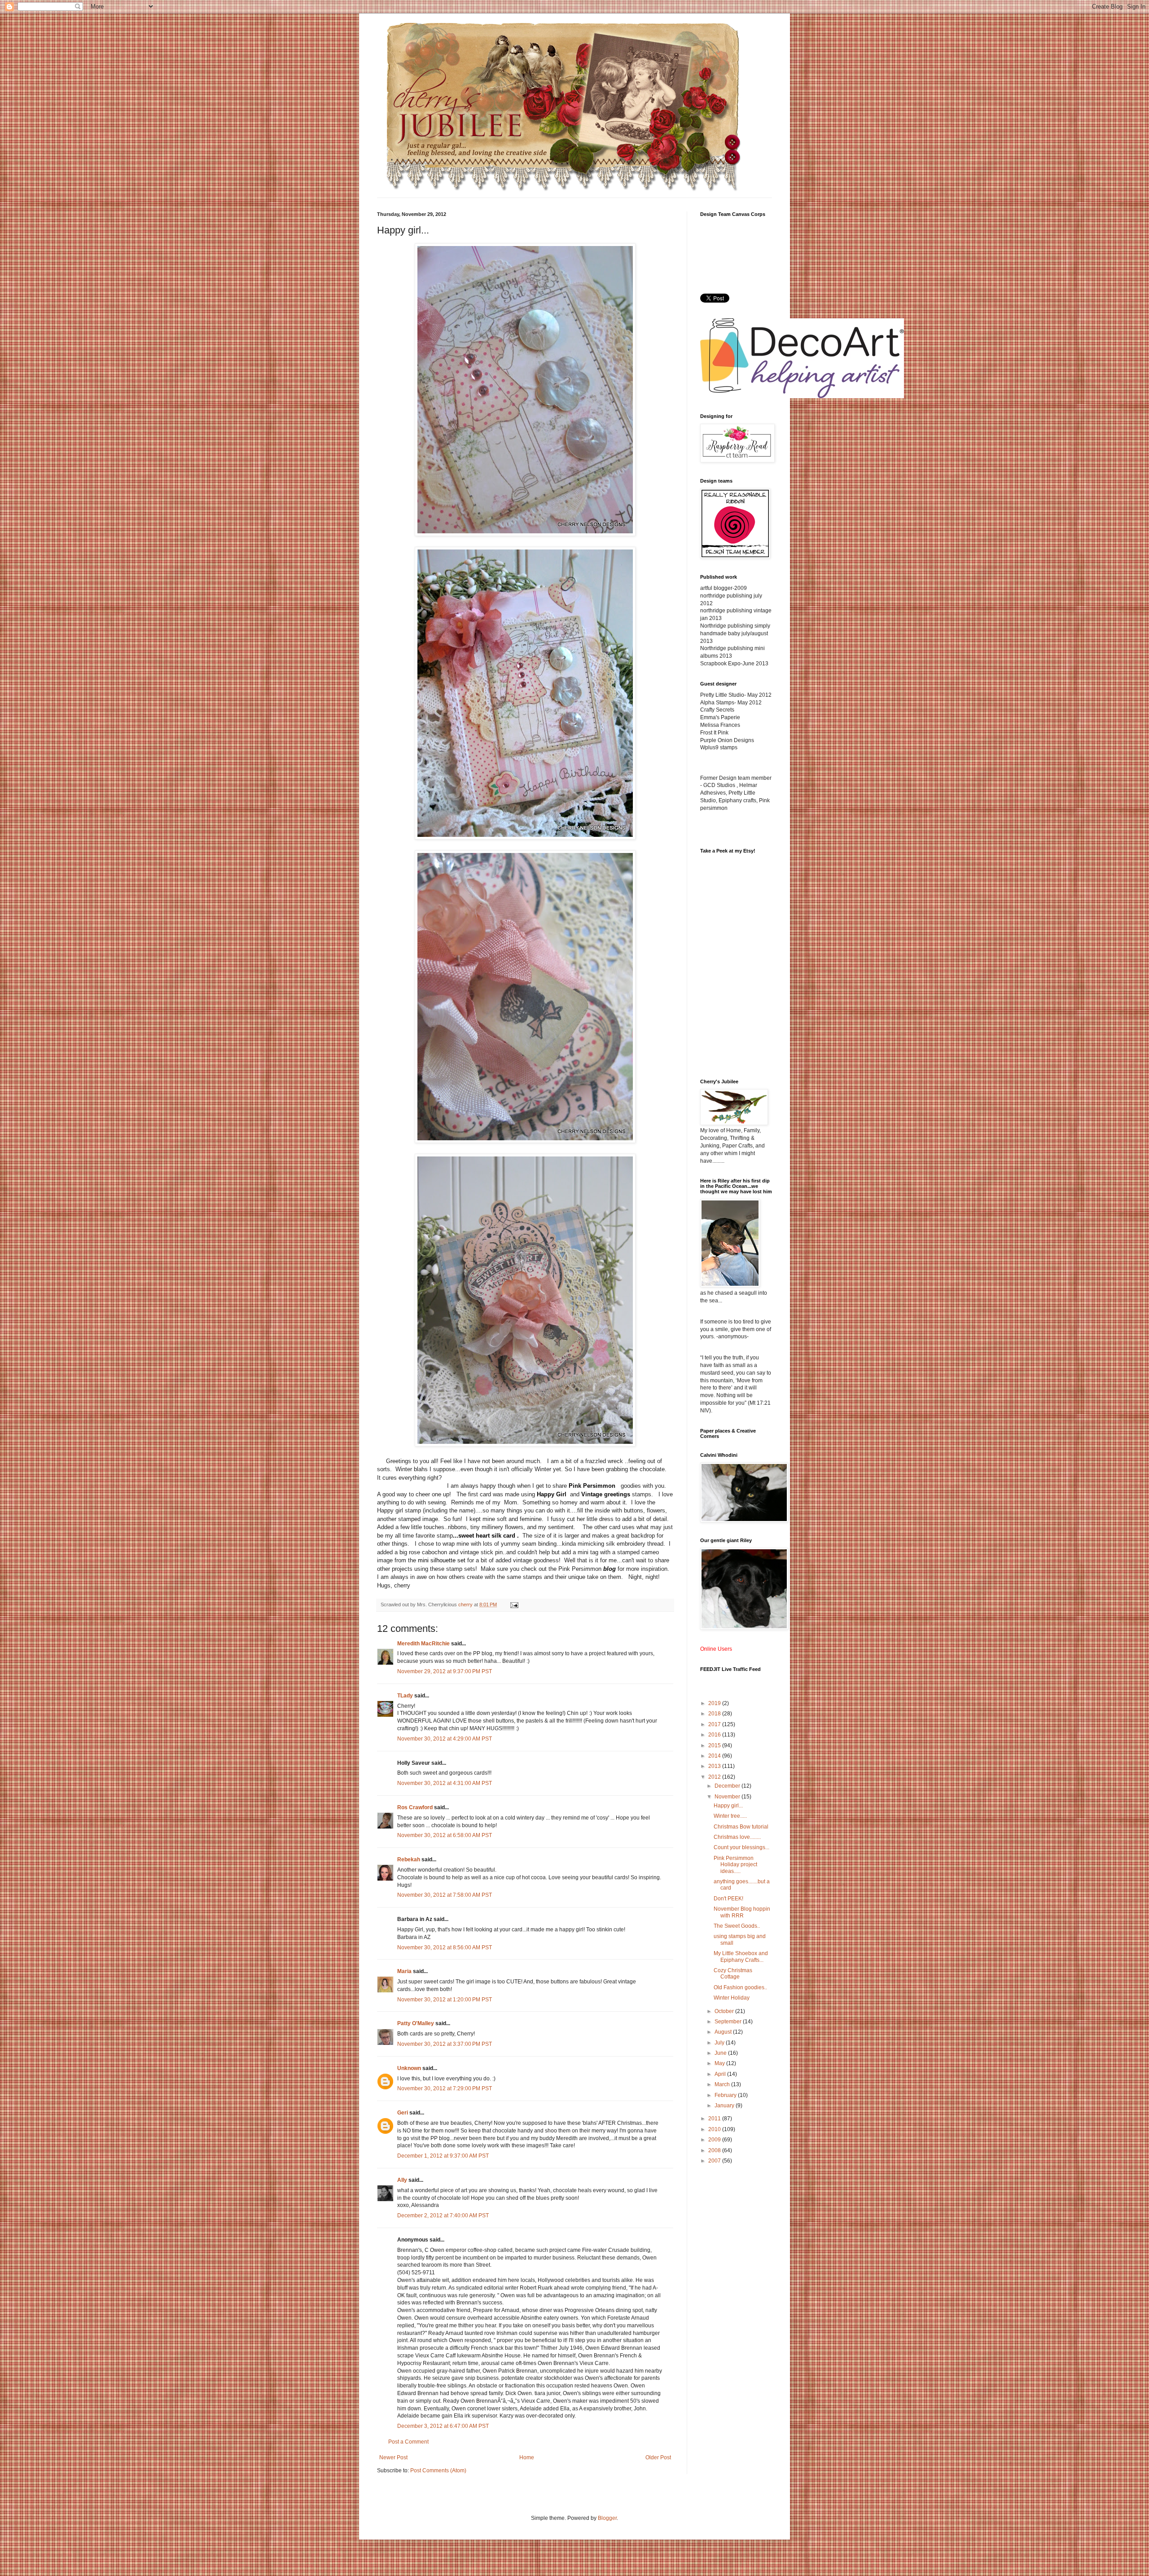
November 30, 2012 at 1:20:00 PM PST (445, 2000)
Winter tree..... (730, 1816)
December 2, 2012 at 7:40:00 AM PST (443, 2216)
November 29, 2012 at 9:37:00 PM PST (445, 1671)
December (728, 1786)
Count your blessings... (741, 1847)
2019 (715, 1703)
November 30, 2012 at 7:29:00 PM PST (445, 2088)
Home (527, 2457)
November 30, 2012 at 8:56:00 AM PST (445, 1947)
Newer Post (393, 2457)
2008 (715, 2150)
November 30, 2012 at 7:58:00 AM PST (445, 1895)
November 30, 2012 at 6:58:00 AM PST (445, 1835)
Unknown (409, 2068)
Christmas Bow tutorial (741, 1827)
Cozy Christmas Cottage (733, 1974)
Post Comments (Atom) (438, 2470)
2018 (715, 1714)
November (728, 1797)
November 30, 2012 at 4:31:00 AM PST (445, 1783)
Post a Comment (408, 2442)
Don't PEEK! (728, 1899)
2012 (715, 1777)
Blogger (607, 2518)
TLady (405, 1696)
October (725, 2011)
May (720, 2063)
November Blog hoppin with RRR (742, 1912)
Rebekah (409, 1859)
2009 (715, 2140)
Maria (404, 1971)
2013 (715, 1766)
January (725, 2106)
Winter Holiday (732, 1998)
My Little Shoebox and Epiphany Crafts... (741, 1956)
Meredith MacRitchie (423, 1644)
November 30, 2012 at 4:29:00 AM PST (445, 1739)
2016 (715, 1735)
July (720, 2043)
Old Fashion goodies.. (740, 1987)
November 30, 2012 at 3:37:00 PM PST (445, 2044)
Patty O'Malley (416, 2023)
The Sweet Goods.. (737, 1926)
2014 (715, 1756)
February (726, 2095)
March (723, 2084)
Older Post (658, 2457)
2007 (715, 2161)
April (721, 2074)
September (729, 2022)
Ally (402, 2180)
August (724, 2032)
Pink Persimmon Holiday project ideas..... (735, 1865)
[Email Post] (514, 1605)
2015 (715, 1745)
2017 (715, 1724)
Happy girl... (728, 1806)
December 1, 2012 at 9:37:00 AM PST (443, 2156)
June (721, 2053)
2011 (715, 2119)
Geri (403, 2113)
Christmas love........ (737, 1837)
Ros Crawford (415, 1807)
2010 (715, 2129)
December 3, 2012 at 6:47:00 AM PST (443, 2426)
